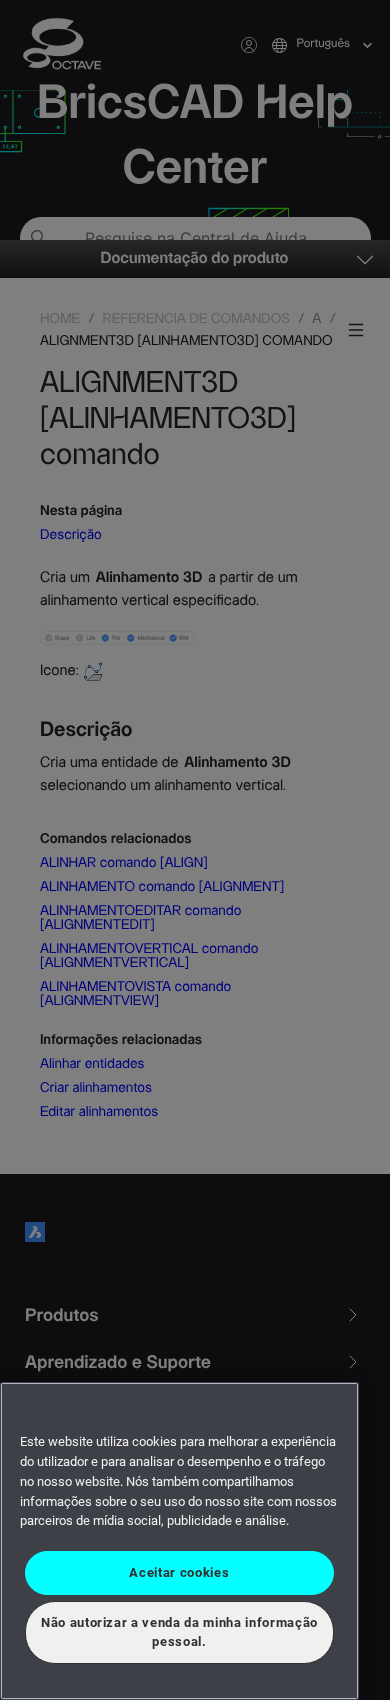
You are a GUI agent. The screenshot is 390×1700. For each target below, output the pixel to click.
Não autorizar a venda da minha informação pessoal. (179, 1631)
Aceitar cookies (179, 1572)
